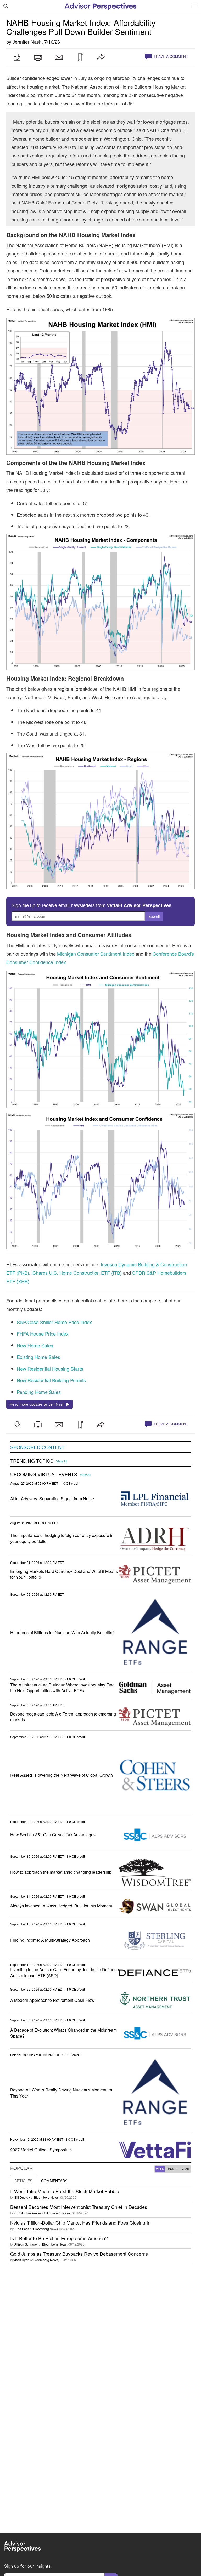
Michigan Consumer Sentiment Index (96, 954)
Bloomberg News (46, 2197)
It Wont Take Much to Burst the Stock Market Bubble (65, 2191)
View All (62, 1461)
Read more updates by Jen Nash (38, 1404)
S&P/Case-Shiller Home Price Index (54, 1322)
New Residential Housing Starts (50, 1369)
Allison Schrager (26, 2244)
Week (160, 2169)
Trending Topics (32, 1461)
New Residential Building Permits (51, 1380)
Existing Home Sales (38, 1357)
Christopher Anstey (28, 2213)
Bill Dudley (22, 2197)
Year (185, 2169)
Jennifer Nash (27, 42)
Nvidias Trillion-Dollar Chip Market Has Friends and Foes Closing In (80, 2222)
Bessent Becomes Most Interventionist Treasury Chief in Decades (79, 2207)
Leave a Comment (170, 56)
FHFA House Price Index (43, 1333)
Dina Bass (22, 2229)
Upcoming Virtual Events (44, 1474)
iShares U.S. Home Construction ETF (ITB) (77, 1273)
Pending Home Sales (39, 1392)
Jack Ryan (22, 2260)
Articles (23, 2181)
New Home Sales (35, 1345)
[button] (17, 57)
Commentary (54, 2181)
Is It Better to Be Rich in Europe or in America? (59, 2238)
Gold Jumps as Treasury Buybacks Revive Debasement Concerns (79, 2254)
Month (173, 2169)
